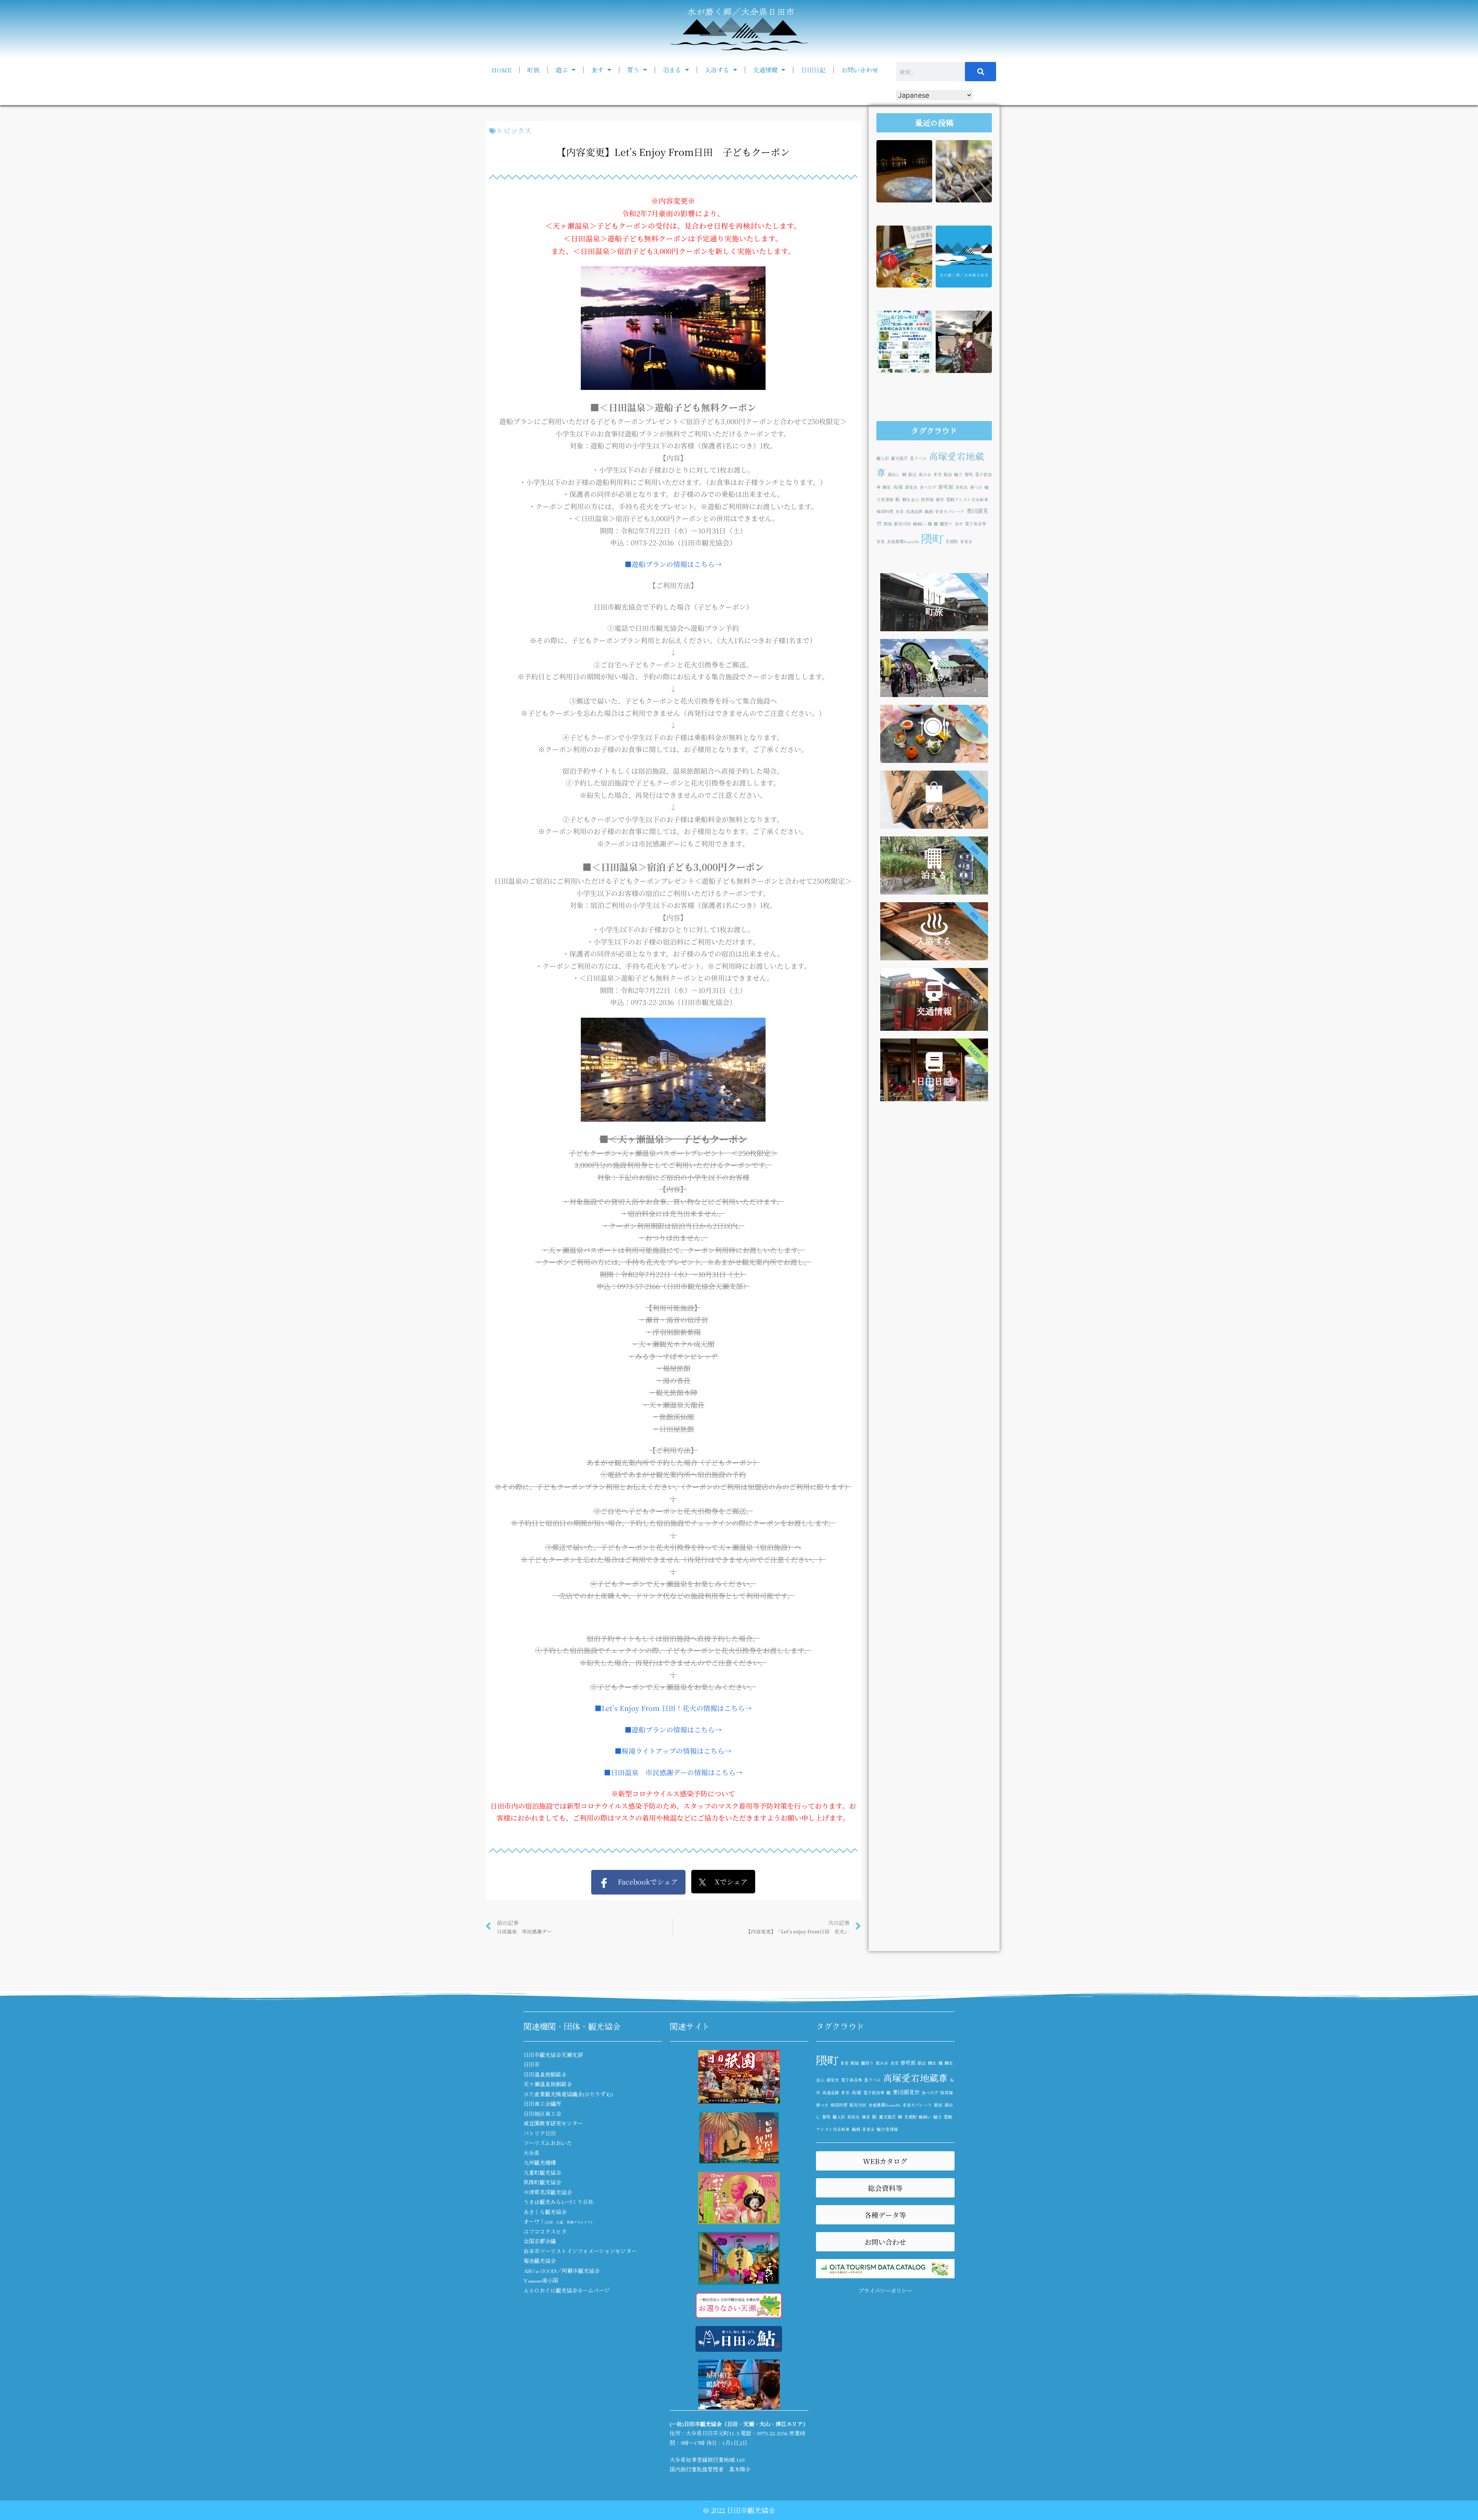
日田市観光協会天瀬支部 (553, 2055)
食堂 (900, 511)
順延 (888, 524)
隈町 (932, 538)
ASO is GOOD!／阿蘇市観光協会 (562, 2271)
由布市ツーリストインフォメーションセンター (580, 2251)
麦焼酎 (952, 541)
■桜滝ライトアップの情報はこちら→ (673, 1751)
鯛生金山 (911, 499)
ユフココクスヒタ (545, 2231)
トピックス (514, 130)
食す (597, 70)
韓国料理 (885, 511)
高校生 (962, 487)
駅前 (948, 474)
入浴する (717, 70)
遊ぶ (562, 70)
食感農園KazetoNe (903, 541)
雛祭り (946, 524)
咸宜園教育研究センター (553, 2123)
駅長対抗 (903, 524)
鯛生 (887, 487)
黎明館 (946, 487)
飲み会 (925, 474)
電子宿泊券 (874, 2093)
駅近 (913, 474)
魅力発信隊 (887, 2129)
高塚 (898, 487)
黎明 (969, 474)
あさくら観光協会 (545, 2212)
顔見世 (911, 487)
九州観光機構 (540, 2162)
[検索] (981, 72)
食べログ (928, 487)
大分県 (532, 2153)
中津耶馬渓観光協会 (548, 2192)
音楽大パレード (950, 511)
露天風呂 (900, 458)
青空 (938, 474)
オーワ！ (558, 2221)
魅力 (958, 474)
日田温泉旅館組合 (545, 2074)
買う (633, 70)
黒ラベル (918, 458)
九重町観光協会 (542, 2172)
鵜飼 (929, 511)
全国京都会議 (540, 2241)
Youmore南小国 (541, 2280)
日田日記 (813, 70)
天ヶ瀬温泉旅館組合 (548, 2084)
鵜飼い (919, 524)
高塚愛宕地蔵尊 (915, 2078)
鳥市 (959, 524)
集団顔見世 (906, 2092)
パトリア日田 (540, 2133)
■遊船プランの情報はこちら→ (673, 564)
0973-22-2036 (772, 2433)
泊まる (672, 70)
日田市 (532, 2064)
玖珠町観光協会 (542, 2182)
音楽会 (966, 541)
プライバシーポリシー (885, 2291)
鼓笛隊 (927, 499)
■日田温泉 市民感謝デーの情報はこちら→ (673, 1772)
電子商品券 (976, 524)
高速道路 (914, 511)
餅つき (976, 487)
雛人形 (883, 458)
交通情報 (765, 70)
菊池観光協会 (540, 2261)
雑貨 (940, 499)
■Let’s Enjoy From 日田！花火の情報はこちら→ (673, 1708)
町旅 (533, 70)
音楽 (881, 541)
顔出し (894, 474)
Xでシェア (727, 1881)
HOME (502, 70)
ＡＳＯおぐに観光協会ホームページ (567, 2290)
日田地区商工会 (542, 2114)
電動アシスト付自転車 (967, 499)
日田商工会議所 (542, 2104)
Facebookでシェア (643, 1881)
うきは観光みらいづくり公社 (558, 2202)
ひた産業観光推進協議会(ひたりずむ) (568, 2094)
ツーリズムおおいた (548, 2143)
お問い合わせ (860, 70)
